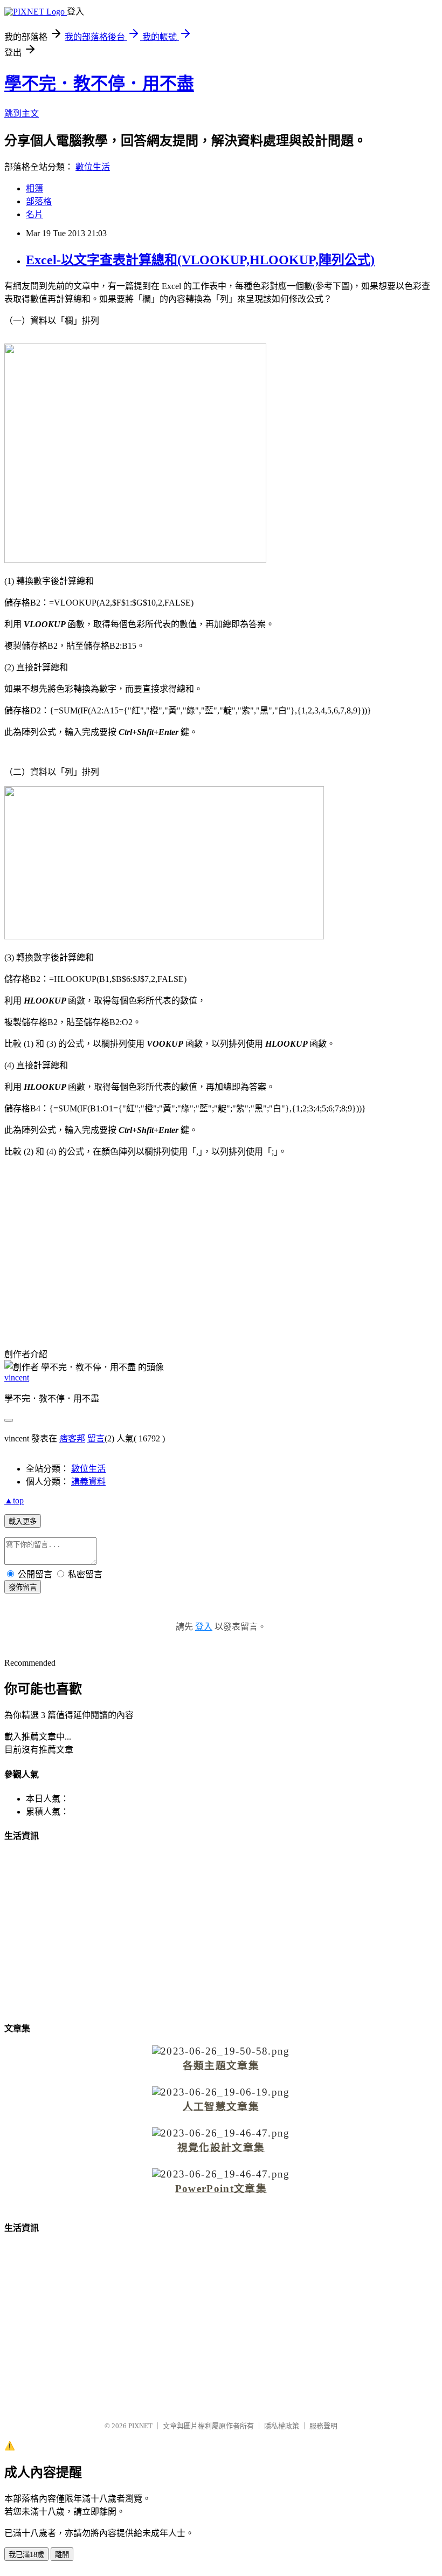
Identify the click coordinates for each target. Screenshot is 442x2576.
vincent (17, 1378)
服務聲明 (323, 2426)
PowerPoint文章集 (221, 2189)
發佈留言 (23, 1587)
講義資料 (88, 1482)
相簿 (34, 188)
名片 (34, 214)
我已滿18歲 (26, 2555)
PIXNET (140, 2426)
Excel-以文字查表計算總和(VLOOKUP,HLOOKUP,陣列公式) (200, 260)
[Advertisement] (221, 1241)
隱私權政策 (282, 2426)
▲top (14, 1500)
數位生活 (93, 167)
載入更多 (23, 1521)
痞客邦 (72, 1438)
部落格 (39, 201)
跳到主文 (22, 114)
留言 (96, 1438)
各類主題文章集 (221, 2066)
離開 (62, 2555)
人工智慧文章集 (221, 2107)
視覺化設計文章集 (221, 2148)
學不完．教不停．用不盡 (99, 84)
